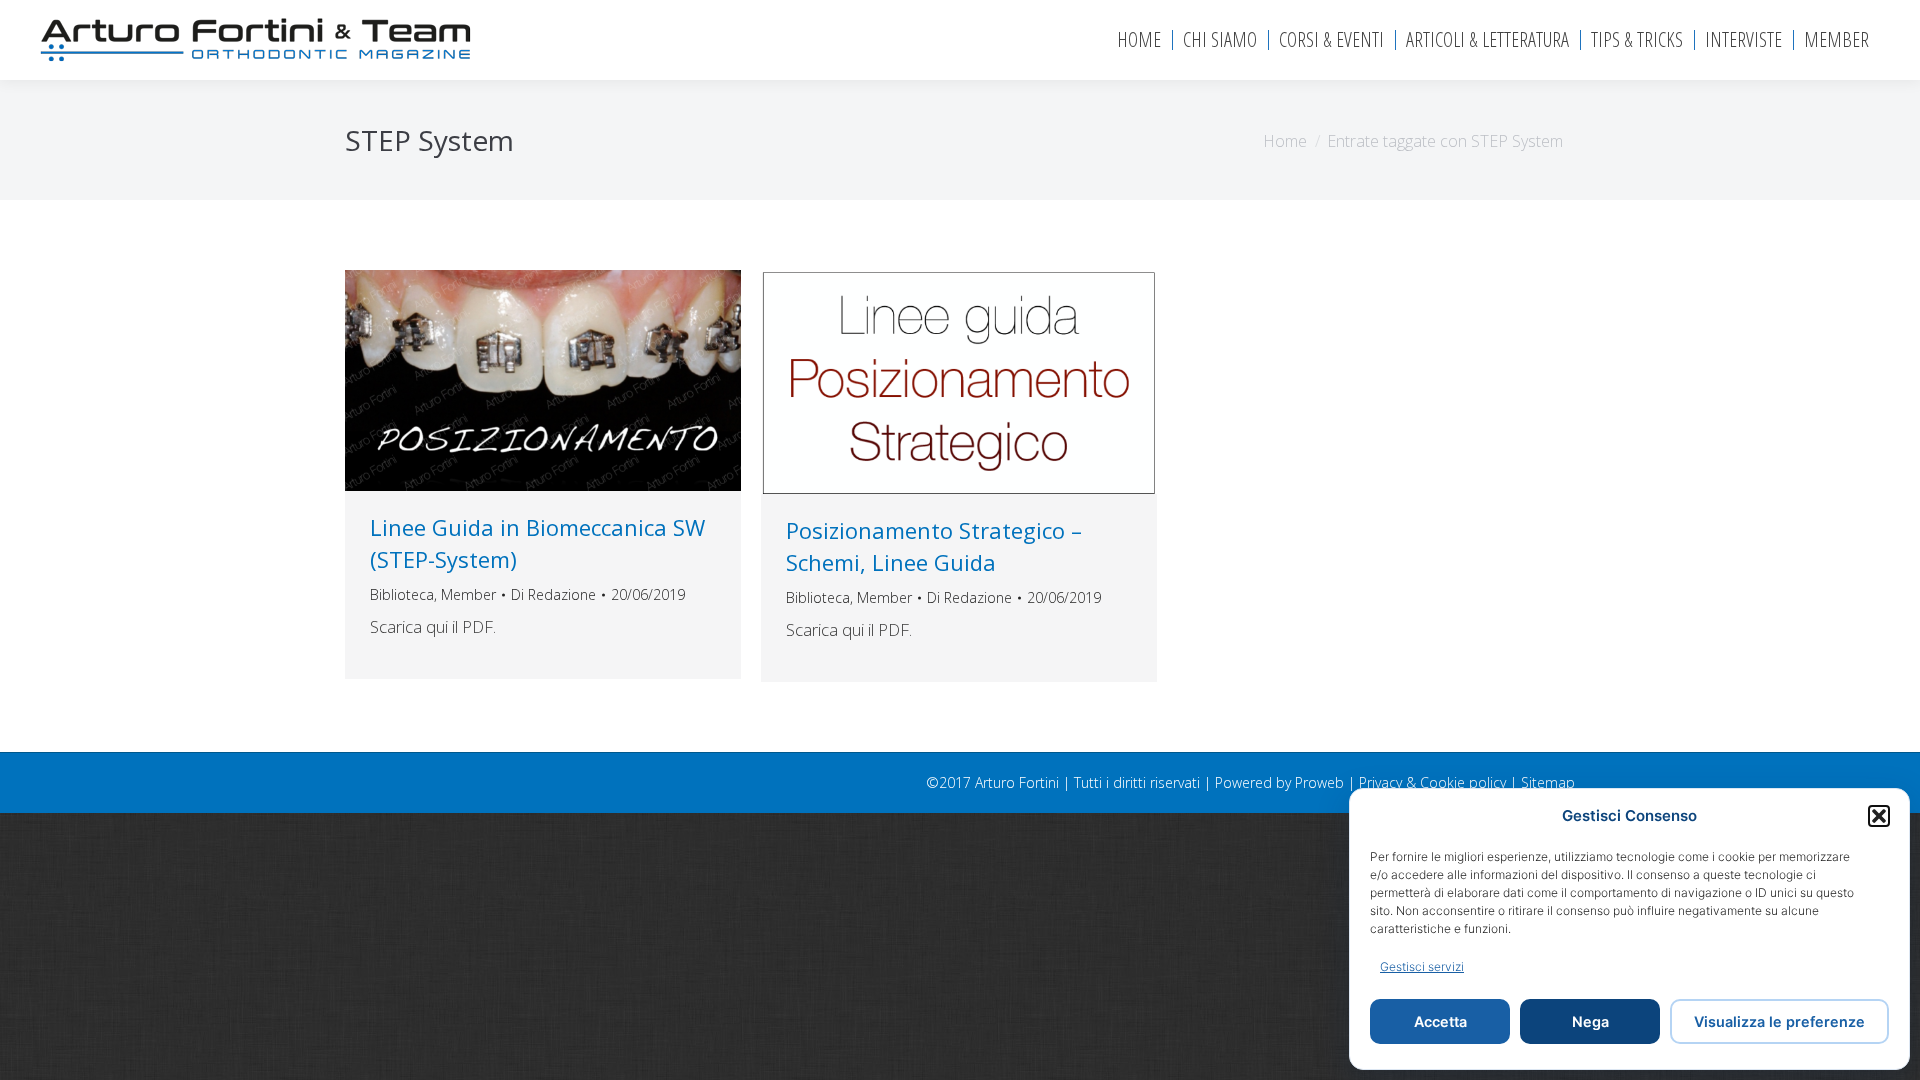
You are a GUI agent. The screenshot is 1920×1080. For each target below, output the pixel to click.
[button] (1879, 816)
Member (468, 594)
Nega (1590, 1021)
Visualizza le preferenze (1779, 1021)
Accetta (1440, 1021)
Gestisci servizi (1422, 966)
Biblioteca (402, 594)
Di (553, 594)
